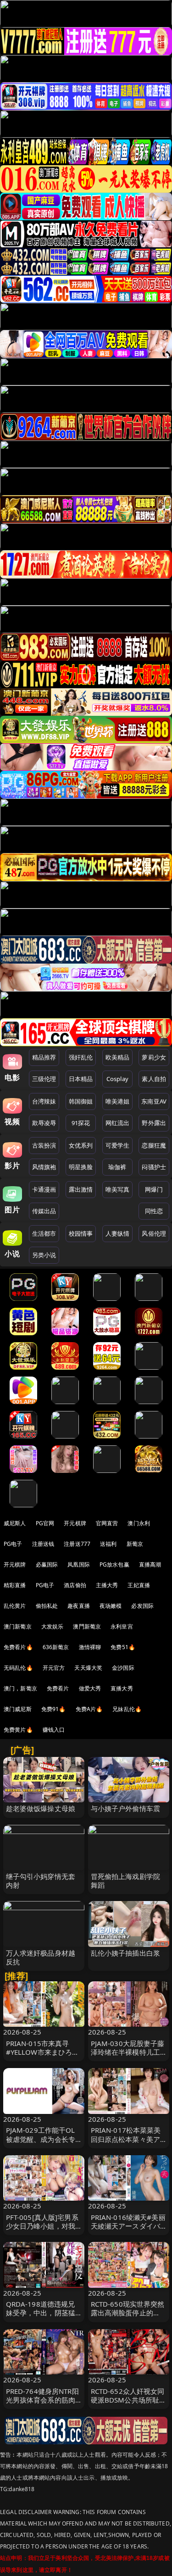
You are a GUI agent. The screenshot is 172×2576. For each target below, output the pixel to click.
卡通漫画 (44, 1189)
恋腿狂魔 (154, 1145)
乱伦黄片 (15, 1606)
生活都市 (44, 1233)
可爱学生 (118, 1145)
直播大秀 (122, 1688)
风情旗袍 (44, 1167)
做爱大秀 (90, 1688)
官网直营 (107, 1523)
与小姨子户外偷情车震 (126, 1808)
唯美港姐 (118, 1101)
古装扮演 (44, 1145)
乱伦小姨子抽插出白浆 (126, 1953)
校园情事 (81, 1233)
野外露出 (154, 1123)
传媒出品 (44, 1211)
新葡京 (135, 1544)
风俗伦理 (154, 1233)
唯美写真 (118, 1189)
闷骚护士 (154, 1167)
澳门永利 (139, 1523)
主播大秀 (107, 1585)
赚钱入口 (54, 1730)
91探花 (81, 1123)
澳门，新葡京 (20, 1688)
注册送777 (77, 1544)
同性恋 (154, 1211)
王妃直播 (139, 1585)
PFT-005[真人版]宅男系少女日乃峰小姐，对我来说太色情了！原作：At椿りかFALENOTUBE (42, 2230)
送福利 (108, 1544)
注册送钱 (43, 1544)
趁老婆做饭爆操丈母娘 (41, 1808)
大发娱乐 (53, 1626)
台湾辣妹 (44, 1101)
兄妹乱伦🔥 (127, 1709)
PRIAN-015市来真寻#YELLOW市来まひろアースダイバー (43, 2052)
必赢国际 (47, 1564)
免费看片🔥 (18, 1647)
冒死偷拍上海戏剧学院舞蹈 (126, 1881)
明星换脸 (81, 1167)
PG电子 (13, 1544)
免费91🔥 (54, 1709)
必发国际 (142, 1606)
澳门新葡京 (18, 1626)
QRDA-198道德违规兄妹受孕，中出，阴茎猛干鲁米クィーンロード (41, 2313)
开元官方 (54, 1668)
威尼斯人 (15, 1523)
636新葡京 (56, 1647)
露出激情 (81, 1189)
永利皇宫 (122, 1626)
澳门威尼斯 (18, 1709)
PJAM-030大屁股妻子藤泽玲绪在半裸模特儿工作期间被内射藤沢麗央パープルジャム (128, 2057)
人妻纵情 (118, 1233)
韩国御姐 (81, 1101)
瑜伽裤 (117, 1167)
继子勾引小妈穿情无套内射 (41, 1881)
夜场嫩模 (111, 1606)
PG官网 (45, 1523)
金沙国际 (123, 1668)
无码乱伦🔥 (18, 1668)
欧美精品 (118, 1057)
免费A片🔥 (89, 1709)
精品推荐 (44, 1057)
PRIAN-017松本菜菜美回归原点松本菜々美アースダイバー (126, 2139)
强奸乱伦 (81, 1057)
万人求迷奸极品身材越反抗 (41, 1957)
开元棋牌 (75, 1523)
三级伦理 (44, 1079)
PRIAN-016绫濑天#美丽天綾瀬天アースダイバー (128, 2226)
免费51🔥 (123, 1647)
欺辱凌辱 (44, 1123)
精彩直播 (15, 1585)
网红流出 (118, 1123)
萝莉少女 (154, 1057)
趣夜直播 (79, 1606)
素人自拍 (154, 1079)
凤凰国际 (79, 1564)
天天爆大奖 (88, 1668)
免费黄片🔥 (18, 1730)
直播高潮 (150, 1564)
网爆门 (154, 1189)
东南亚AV (154, 1101)
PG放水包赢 (114, 1564)
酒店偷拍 (75, 1585)
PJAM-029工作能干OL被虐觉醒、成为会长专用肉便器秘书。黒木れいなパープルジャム (41, 2143)
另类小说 (44, 1255)
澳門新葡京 (87, 1626)
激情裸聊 (90, 1647)
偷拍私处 (47, 1606)
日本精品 (81, 1079)
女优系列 (81, 1145)
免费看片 (58, 1688)
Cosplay (117, 1079)
